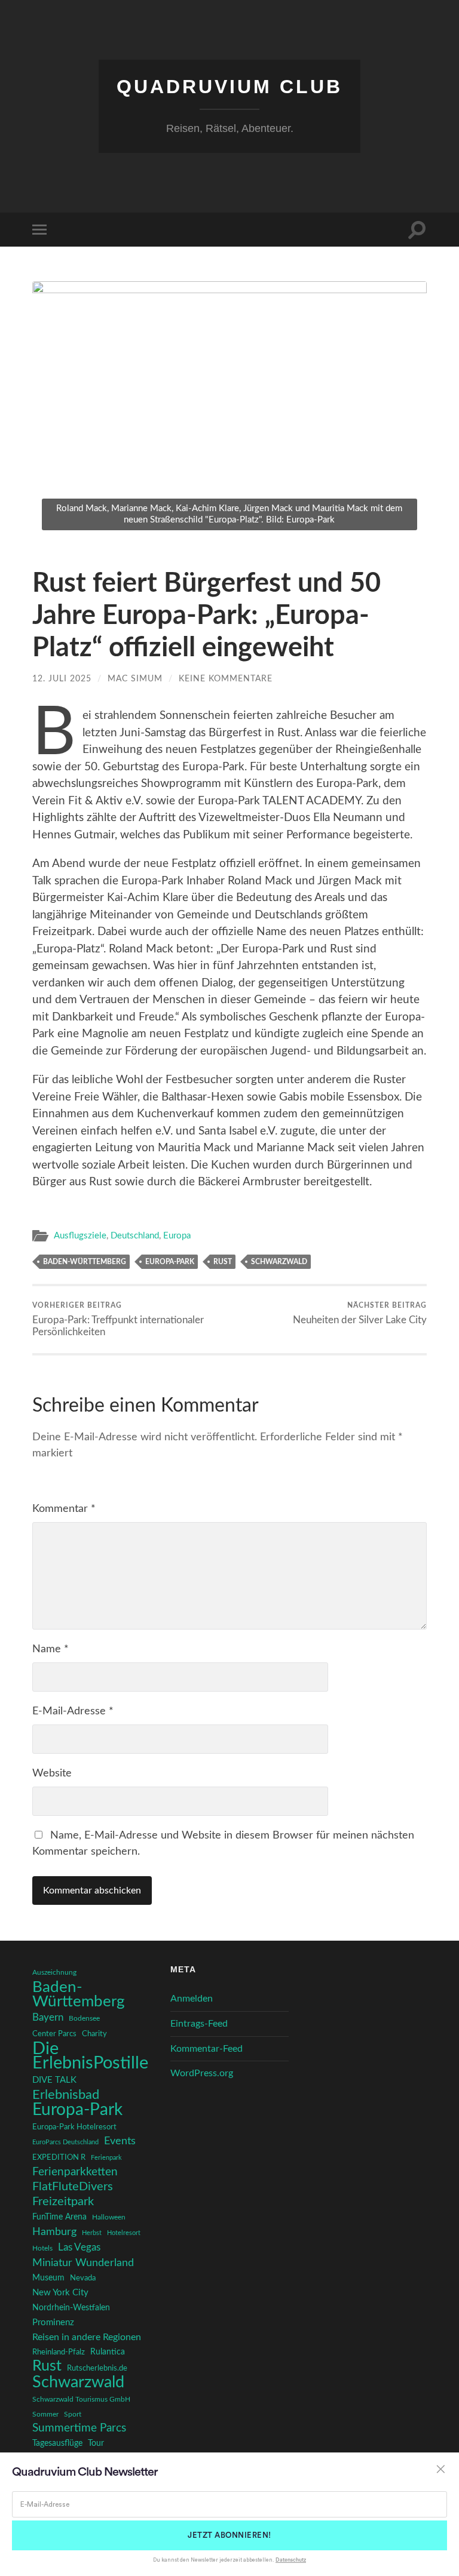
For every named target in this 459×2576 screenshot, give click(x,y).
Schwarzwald (279, 1262)
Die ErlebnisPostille (90, 2056)
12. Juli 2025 (62, 679)
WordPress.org (202, 2073)
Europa (177, 1236)
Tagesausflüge (57, 2443)
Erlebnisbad (66, 2095)
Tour (96, 2443)
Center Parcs (54, 2034)
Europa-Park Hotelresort (74, 2127)
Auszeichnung (54, 1973)
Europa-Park (170, 1262)
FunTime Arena (59, 2217)
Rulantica (108, 2352)
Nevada (83, 2278)
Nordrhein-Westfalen (71, 2308)
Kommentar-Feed (206, 2049)
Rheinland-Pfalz (59, 2352)
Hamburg (54, 2232)
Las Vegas (79, 2247)
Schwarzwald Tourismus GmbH (81, 2399)
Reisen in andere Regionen (87, 2337)
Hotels (42, 2248)
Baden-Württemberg (85, 1262)
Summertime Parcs (79, 2428)
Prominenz (53, 2323)
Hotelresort (124, 2233)
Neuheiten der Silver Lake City (360, 1313)
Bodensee (84, 2019)
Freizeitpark (63, 2202)
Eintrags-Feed (199, 2024)
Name (51, 1649)
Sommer (45, 2414)
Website (52, 1773)
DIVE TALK (54, 2080)
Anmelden (192, 1999)
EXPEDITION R (59, 2157)
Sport (73, 2414)
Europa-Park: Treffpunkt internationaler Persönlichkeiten (118, 1319)
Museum (48, 2278)
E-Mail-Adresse (73, 1711)
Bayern (48, 2018)
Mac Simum (135, 679)
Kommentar (64, 1509)
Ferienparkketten (75, 2172)
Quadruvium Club (229, 87)
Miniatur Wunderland (83, 2263)
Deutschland (135, 1236)
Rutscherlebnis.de (97, 2368)
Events (120, 2141)
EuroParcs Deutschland (65, 2142)
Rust (223, 1262)
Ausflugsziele (80, 1236)
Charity (94, 2034)
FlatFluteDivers (73, 2187)
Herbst (92, 2233)
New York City (60, 2293)
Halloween (109, 2217)
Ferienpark (106, 2158)
